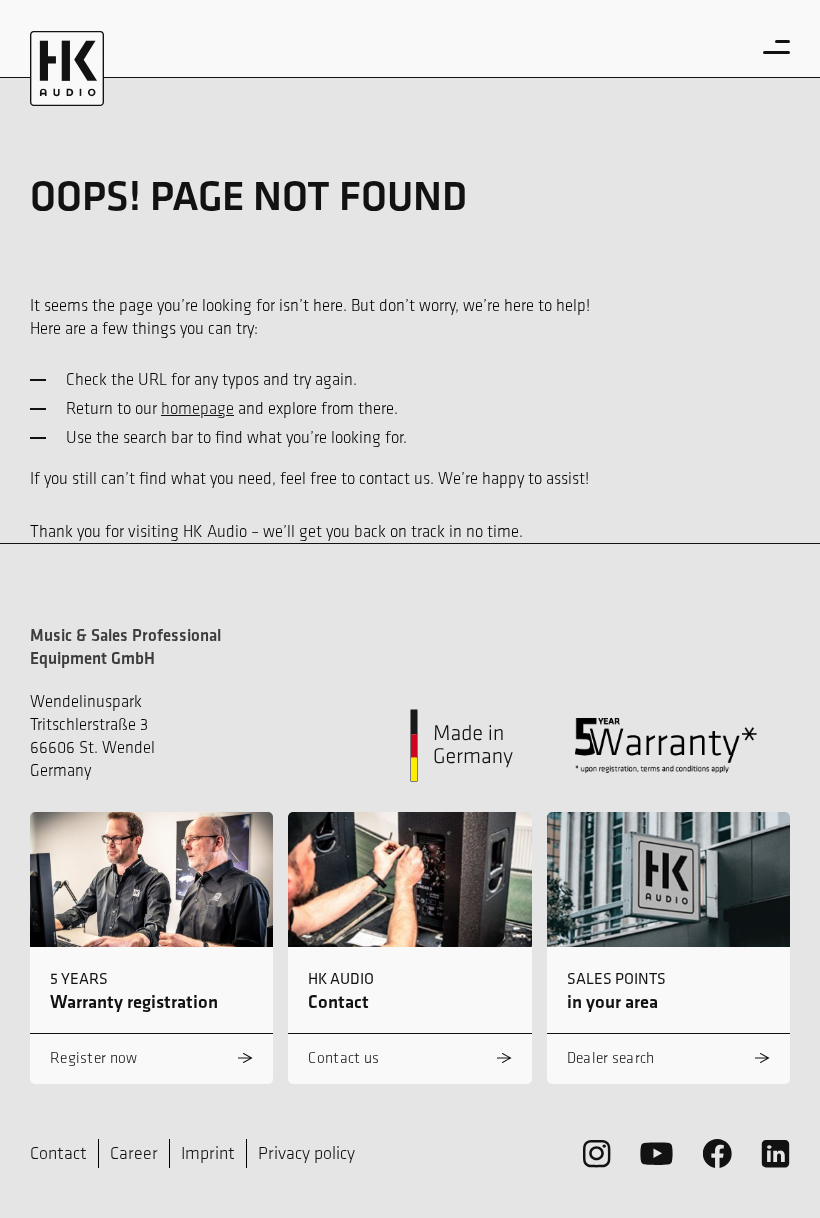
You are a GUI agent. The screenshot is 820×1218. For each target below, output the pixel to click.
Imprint (208, 1153)
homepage (197, 408)
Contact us (343, 1057)
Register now (94, 1057)
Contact (58, 1153)
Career (134, 1153)
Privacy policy (306, 1153)
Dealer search (611, 1057)
